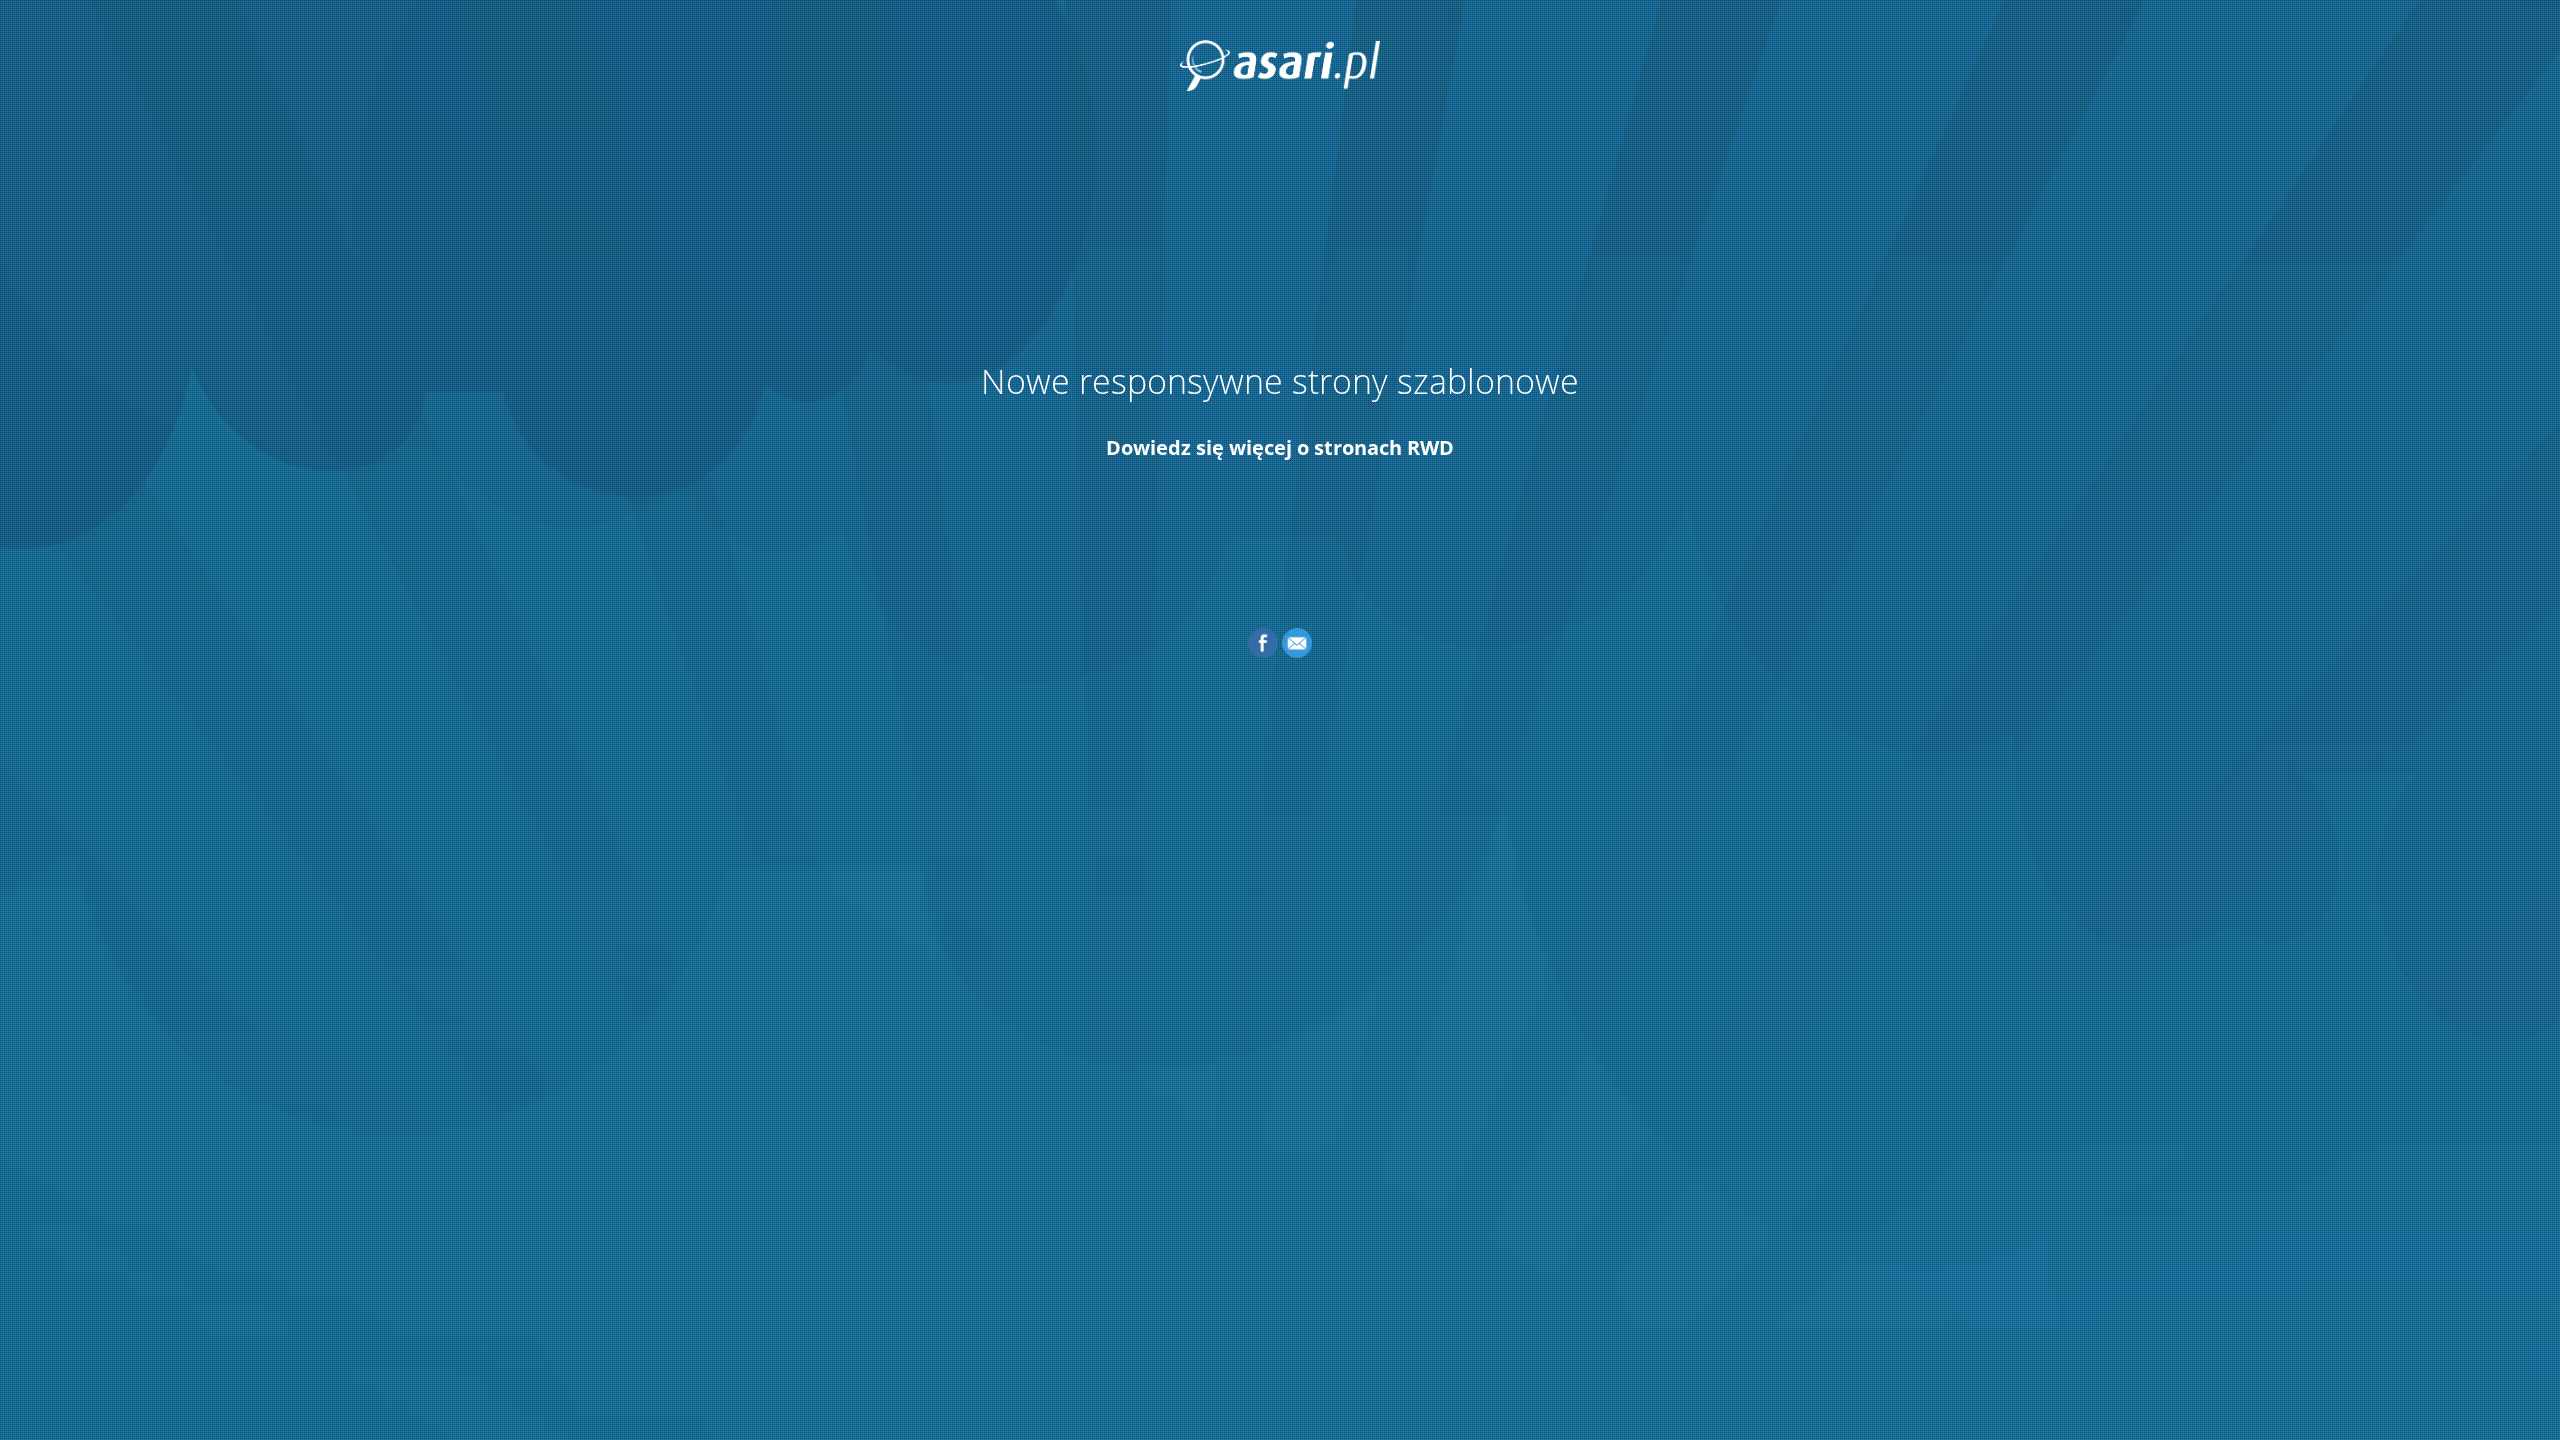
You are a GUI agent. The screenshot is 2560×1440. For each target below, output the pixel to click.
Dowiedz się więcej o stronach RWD (1280, 447)
